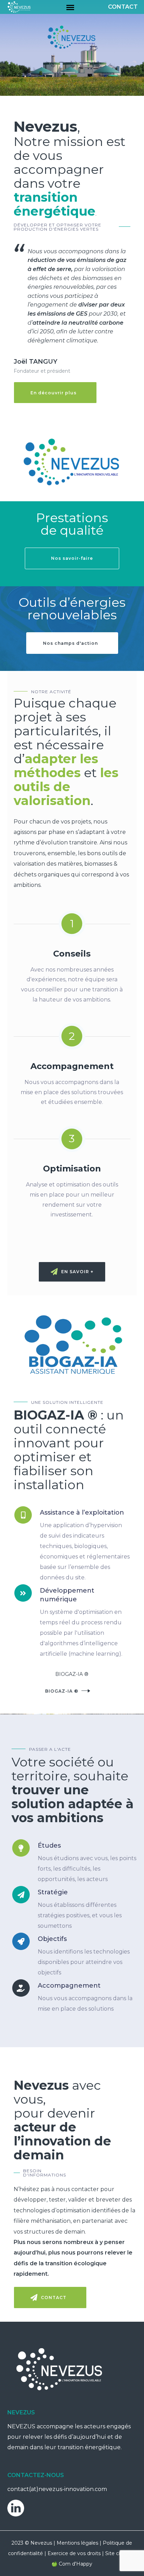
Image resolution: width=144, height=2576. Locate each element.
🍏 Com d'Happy (72, 2564)
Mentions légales (77, 2543)
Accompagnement (72, 1066)
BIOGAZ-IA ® (62, 1691)
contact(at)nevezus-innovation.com (57, 2489)
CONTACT (123, 7)
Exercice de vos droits (74, 2553)
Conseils (72, 954)
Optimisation (72, 1169)
